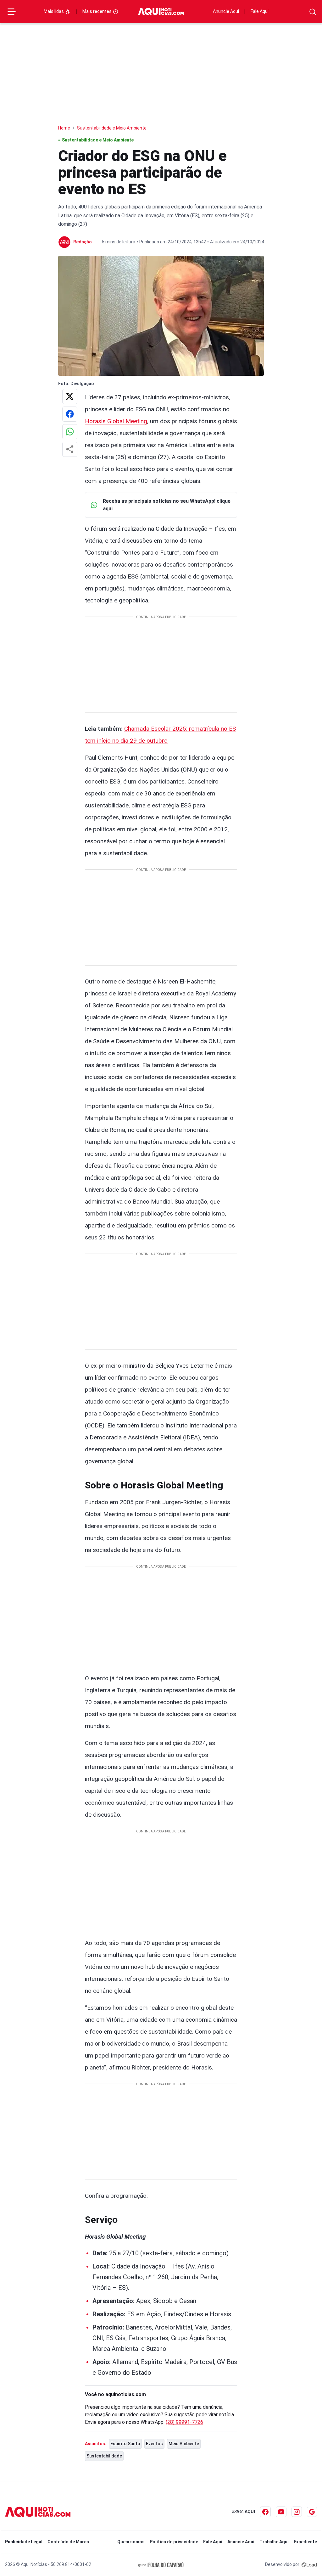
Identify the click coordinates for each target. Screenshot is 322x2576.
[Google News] (312, 2512)
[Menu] (12, 12)
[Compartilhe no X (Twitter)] (70, 396)
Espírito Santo (125, 2444)
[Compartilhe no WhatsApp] (70, 432)
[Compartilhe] (70, 449)
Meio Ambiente (184, 2444)
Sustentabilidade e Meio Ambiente (112, 128)
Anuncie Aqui (226, 11)
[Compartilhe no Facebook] (70, 414)
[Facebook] (265, 2512)
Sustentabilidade (104, 2456)
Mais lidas (54, 11)
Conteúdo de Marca (68, 2542)
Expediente (305, 2542)
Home (64, 128)
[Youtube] (281, 2512)
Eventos (154, 2444)
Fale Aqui (260, 11)
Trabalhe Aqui (274, 2542)
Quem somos (131, 2542)
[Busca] (313, 12)
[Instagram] (297, 2512)
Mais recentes (97, 11)
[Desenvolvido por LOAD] (309, 2564)
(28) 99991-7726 (184, 2422)
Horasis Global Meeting (116, 421)
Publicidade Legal (24, 2542)
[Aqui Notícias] (161, 12)
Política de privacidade (174, 2542)
